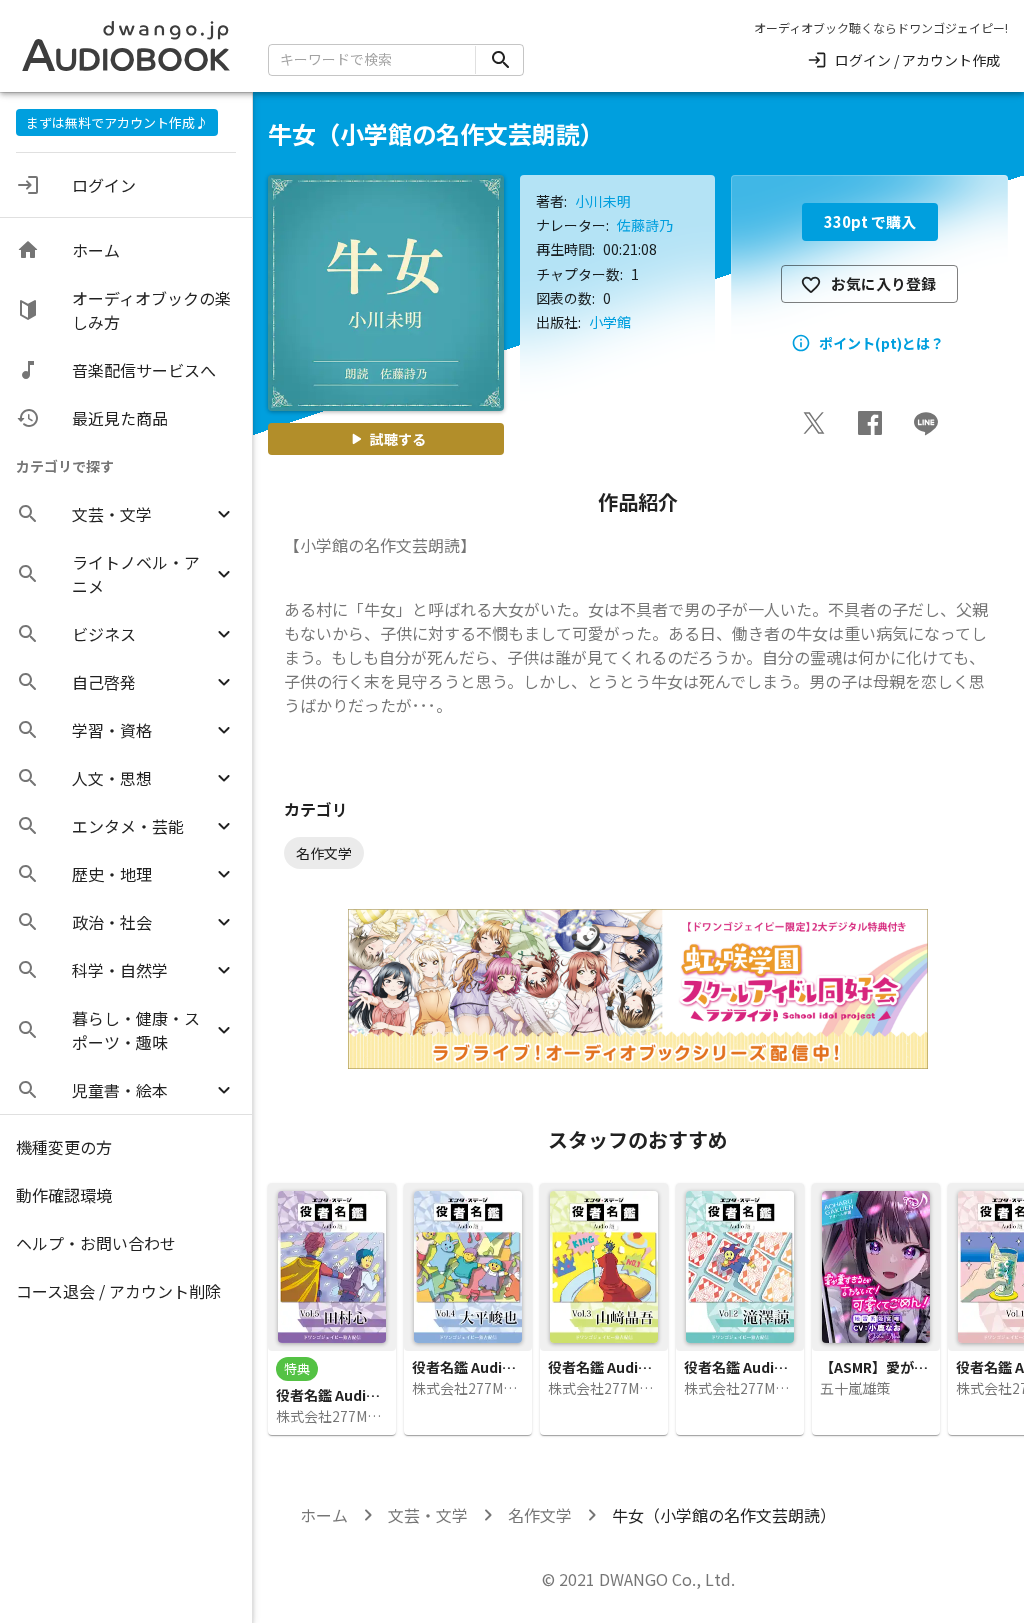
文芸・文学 (428, 1515)
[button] (126, 514)
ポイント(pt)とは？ (881, 343)
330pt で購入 (870, 221)
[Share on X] (814, 423)
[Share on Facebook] (870, 423)
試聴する (398, 439)
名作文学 (540, 1515)
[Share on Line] (926, 423)
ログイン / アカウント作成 (917, 60)
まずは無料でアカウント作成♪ (117, 122)
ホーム (324, 1515)
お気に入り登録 (883, 283)
